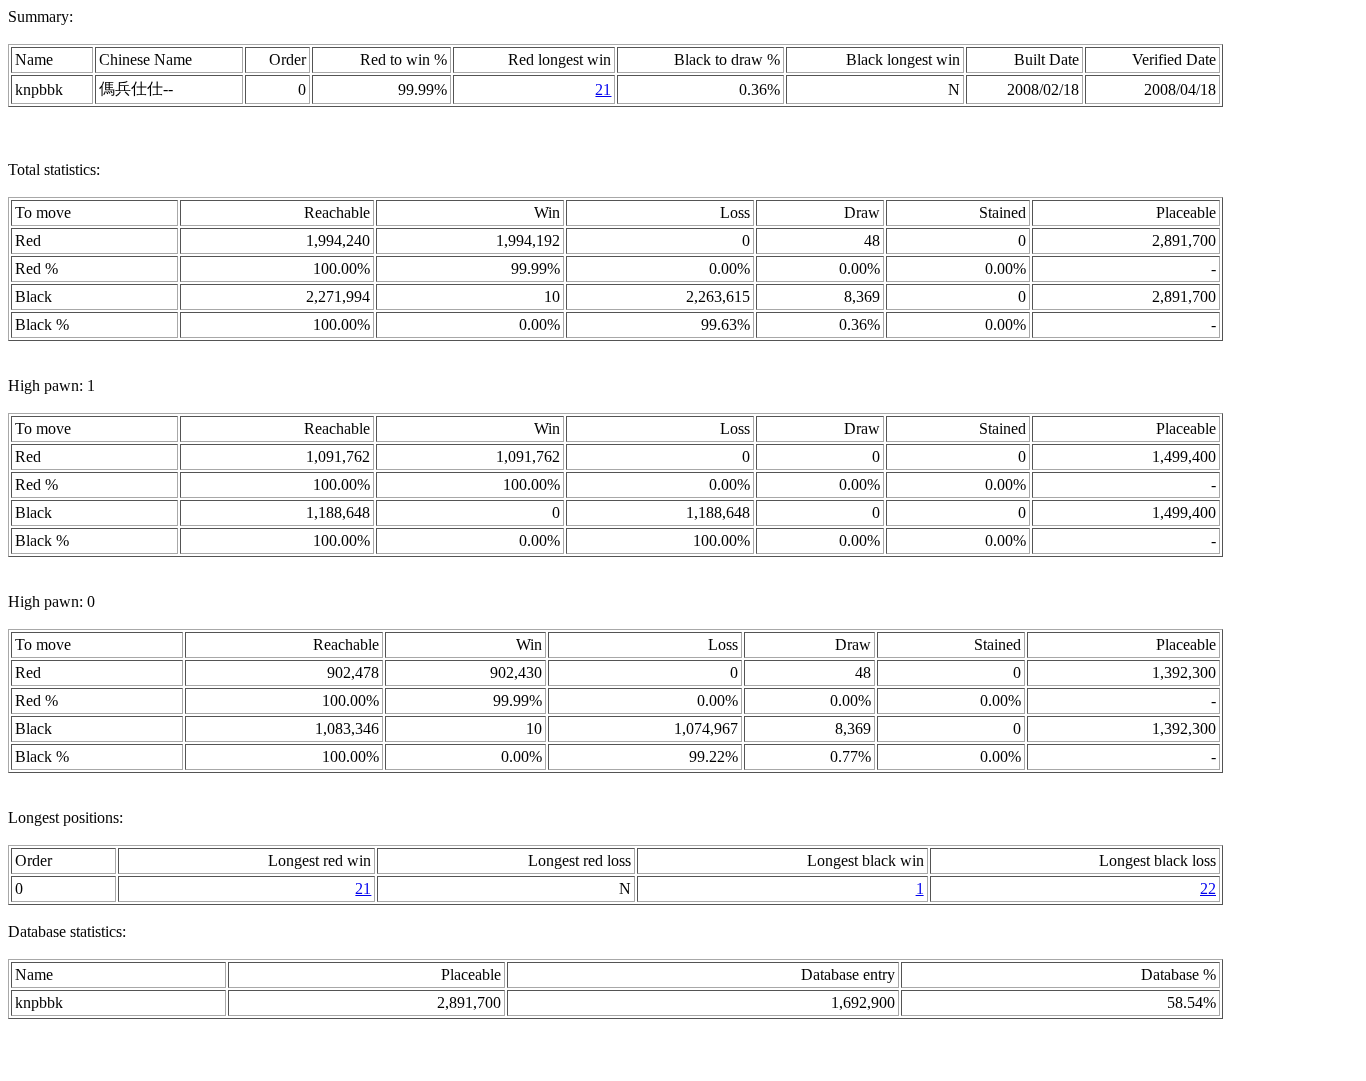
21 (603, 89)
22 (1208, 888)
